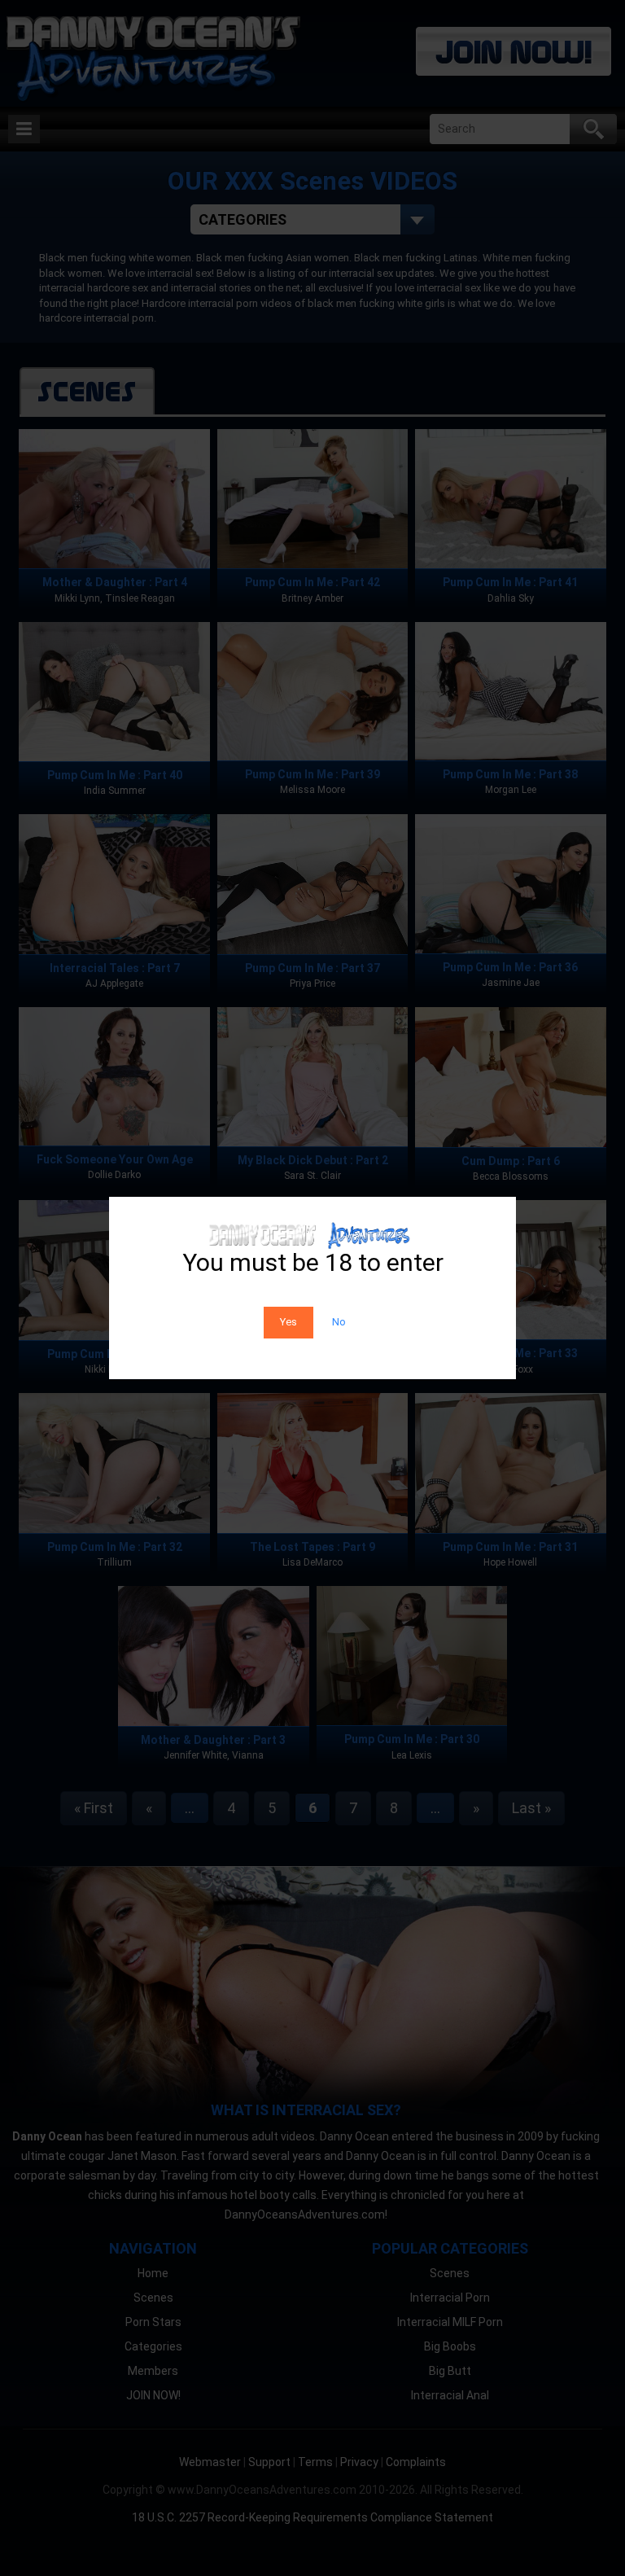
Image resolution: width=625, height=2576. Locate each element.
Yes (288, 1322)
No (339, 1322)
